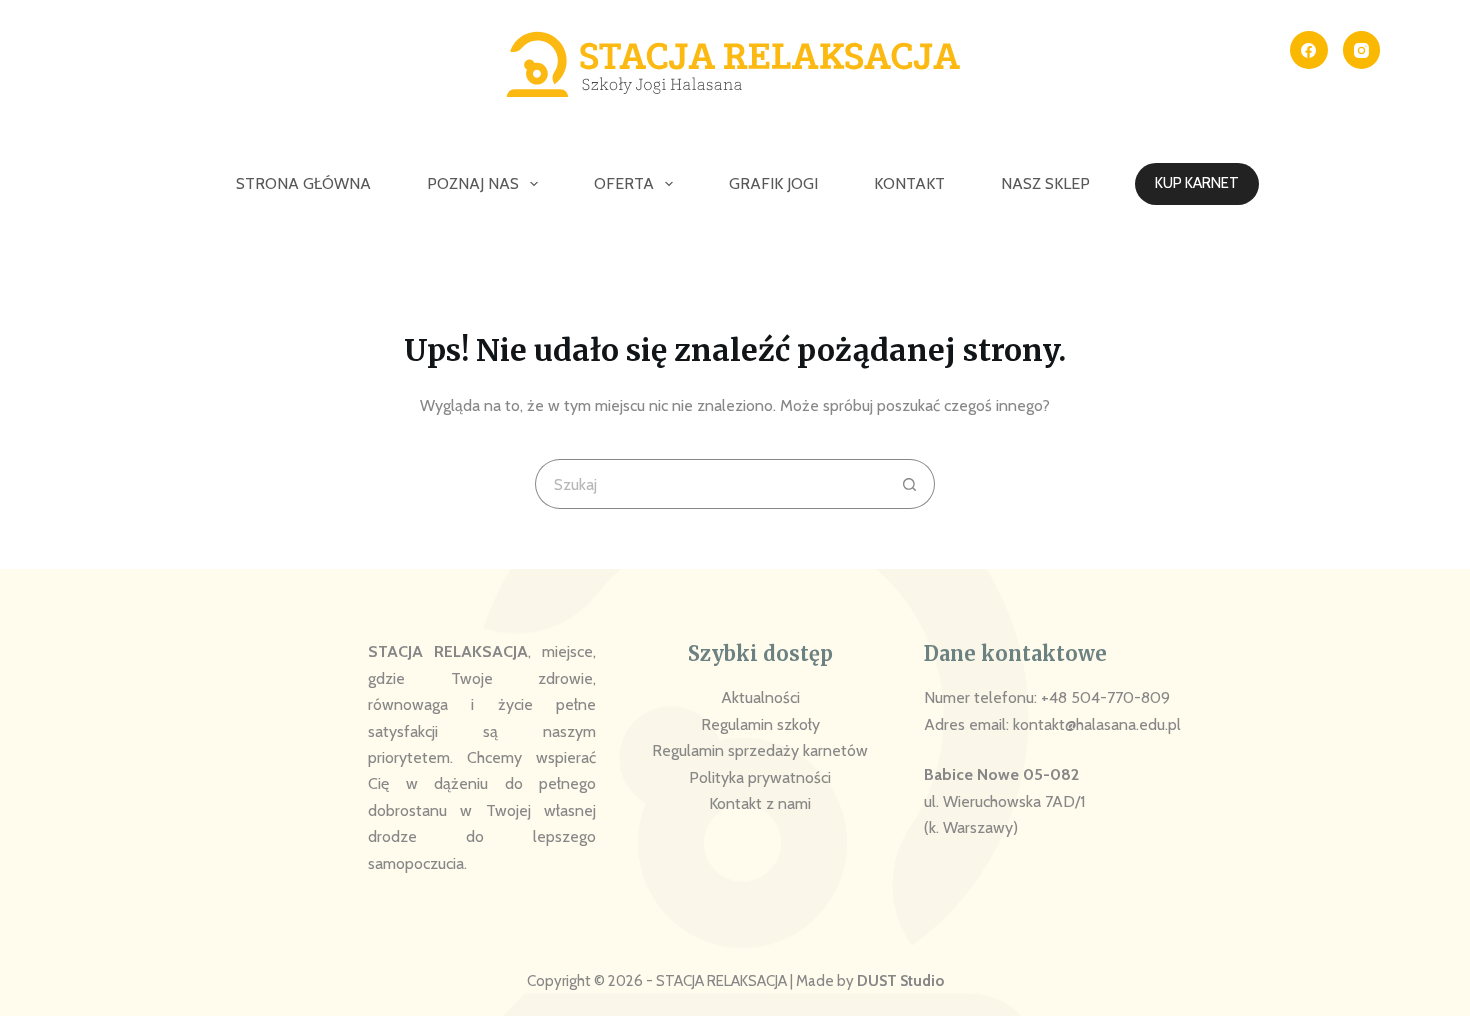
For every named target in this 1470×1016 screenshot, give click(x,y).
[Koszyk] (1425, 184)
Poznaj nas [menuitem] (473, 183)
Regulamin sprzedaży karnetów (760, 750)
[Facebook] (1309, 50)
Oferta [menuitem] (624, 183)
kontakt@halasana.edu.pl (1097, 724)
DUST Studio (900, 981)
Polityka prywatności (760, 777)
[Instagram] (1362, 50)
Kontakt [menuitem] (909, 183)
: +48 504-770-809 (1102, 697)
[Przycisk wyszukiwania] (910, 484)
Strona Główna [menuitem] (303, 183)
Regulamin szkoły (760, 724)
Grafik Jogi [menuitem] (773, 183)
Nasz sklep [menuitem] (1045, 183)
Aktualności (760, 697)
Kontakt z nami (760, 803)
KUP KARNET (1197, 183)
